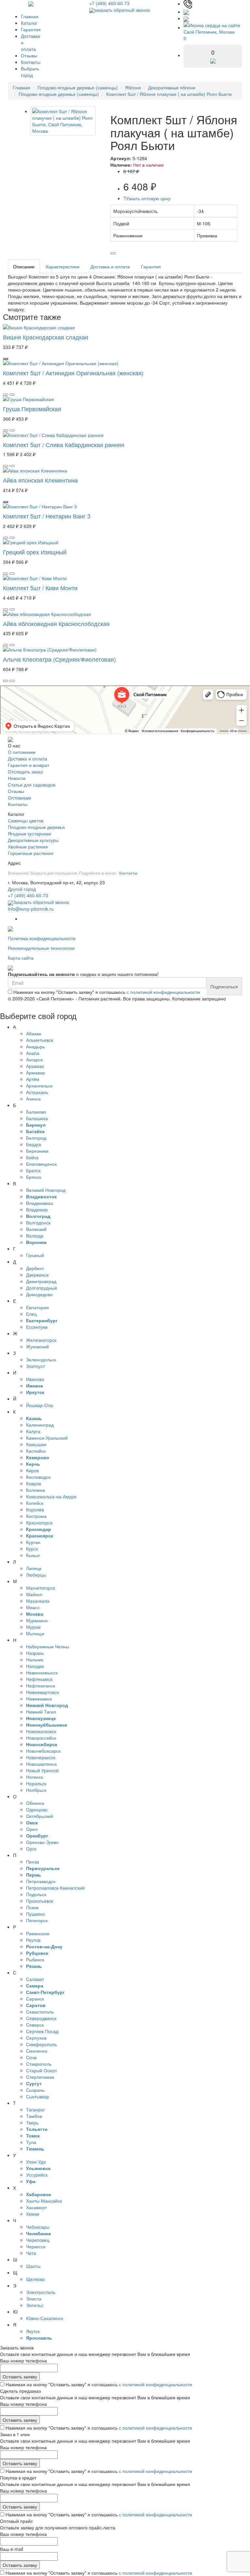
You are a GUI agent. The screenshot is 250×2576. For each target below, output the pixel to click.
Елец (31, 1314)
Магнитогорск (41, 1588)
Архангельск (39, 1086)
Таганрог (35, 2109)
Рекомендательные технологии (41, 948)
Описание (24, 266)
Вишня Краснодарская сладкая (46, 337)
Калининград (40, 1425)
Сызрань (35, 2090)
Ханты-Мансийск (44, 2201)
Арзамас (35, 1066)
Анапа (33, 1053)
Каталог (29, 23)
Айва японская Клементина (40, 480)
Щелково (35, 2279)
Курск (32, 1549)
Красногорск (39, 1522)
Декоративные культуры (33, 840)
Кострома (36, 1516)
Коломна (35, 1490)
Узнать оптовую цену (147, 198)
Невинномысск (42, 1672)
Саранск (35, 1999)
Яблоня (133, 87)
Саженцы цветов (26, 820)
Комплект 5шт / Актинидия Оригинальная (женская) (73, 373)
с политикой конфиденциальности (163, 992)
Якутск (33, 2331)
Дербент (35, 1268)
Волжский (36, 1229)
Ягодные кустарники (29, 833)
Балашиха (37, 1118)
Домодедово (39, 1294)
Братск (33, 1170)
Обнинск (35, 1803)
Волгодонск (38, 1222)
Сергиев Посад (42, 2031)
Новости (17, 778)
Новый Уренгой (42, 1770)
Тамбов (34, 2116)
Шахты (33, 2266)
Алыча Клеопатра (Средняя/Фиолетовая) (59, 659)
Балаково (36, 1112)
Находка (35, 1666)
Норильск (36, 1783)
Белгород (36, 1138)
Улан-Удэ (36, 2162)
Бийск (32, 1157)
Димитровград (41, 1281)
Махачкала (38, 1601)
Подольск (36, 1894)
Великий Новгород (46, 1190)
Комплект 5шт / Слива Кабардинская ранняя (64, 444)
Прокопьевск (40, 1901)
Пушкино (35, 1914)
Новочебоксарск (43, 1751)
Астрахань (37, 1092)
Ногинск (35, 1777)
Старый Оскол (41, 2070)
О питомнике (22, 752)
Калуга (33, 1431)
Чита (31, 2253)
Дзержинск (37, 1275)
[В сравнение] (113, 253)
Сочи (31, 2057)
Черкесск (36, 2246)
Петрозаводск (41, 1881)
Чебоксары (38, 2227)
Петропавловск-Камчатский (55, 1888)
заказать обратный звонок (122, 10)
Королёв (35, 1509)
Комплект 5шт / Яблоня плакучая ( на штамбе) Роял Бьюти (169, 94)
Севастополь (40, 2012)
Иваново (35, 1379)
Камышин (36, 1444)
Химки (33, 2214)
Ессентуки (37, 1327)
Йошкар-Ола (40, 1405)
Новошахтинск (41, 1764)
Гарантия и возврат (28, 765)
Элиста (34, 2299)
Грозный (35, 1255)
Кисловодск (38, 1477)
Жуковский (37, 1346)
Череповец (38, 2240)
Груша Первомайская (32, 409)
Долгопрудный (42, 1288)
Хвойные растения (28, 846)
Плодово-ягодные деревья (36, 827)
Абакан (34, 1033)
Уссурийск (37, 2175)
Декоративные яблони (172, 87)
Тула (31, 2142)
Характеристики (62, 266)
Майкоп (34, 1594)
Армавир (35, 1072)
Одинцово (37, 1809)
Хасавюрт (36, 2207)
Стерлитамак (40, 2077)
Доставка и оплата (110, 266)
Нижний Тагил (41, 1712)
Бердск (34, 1144)
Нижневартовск (42, 1692)
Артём (33, 1079)
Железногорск (41, 1340)
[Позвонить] (188, 4)
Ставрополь (39, 2064)
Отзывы (29, 55)
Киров (32, 1470)
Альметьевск (40, 1040)
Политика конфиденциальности (42, 938)
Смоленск (37, 2051)
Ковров (34, 1483)
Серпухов (36, 2038)
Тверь (32, 2122)
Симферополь (42, 2044)
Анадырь (35, 1046)
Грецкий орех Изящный (35, 552)
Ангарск (34, 1059)
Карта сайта (21, 958)
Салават (35, 1979)
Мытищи (35, 1633)
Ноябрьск (36, 1790)
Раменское (38, 1933)
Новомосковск (41, 1731)
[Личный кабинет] (186, 18)
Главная (30, 16)
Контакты (31, 62)
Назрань (35, 1653)
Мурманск (37, 1620)
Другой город (22, 889)
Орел (32, 1829)
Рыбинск (35, 1959)
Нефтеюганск (41, 1685)
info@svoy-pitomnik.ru (31, 909)
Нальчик (35, 1659)
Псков (32, 1907)
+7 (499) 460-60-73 (109, 3)
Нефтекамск (39, 1679)
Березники (37, 1151)
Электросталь (41, 2292)
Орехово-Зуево (42, 1842)
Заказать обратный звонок (41, 902)
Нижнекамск (39, 1699)
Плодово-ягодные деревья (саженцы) (78, 87)
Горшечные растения (31, 853)
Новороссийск (41, 1738)
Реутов (33, 1940)
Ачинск (33, 1099)
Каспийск (36, 1451)
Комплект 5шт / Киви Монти (40, 588)
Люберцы (36, 1575)
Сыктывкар (38, 2096)
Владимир (37, 1209)
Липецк (34, 1568)
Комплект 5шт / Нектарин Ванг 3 (47, 516)
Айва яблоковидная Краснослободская (56, 623)
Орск (31, 1849)
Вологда (35, 1236)
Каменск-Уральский (47, 1438)
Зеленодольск (41, 1359)
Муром (33, 1627)
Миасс (33, 1607)
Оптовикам (20, 798)
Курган (33, 1542)
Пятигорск (37, 1920)
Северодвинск (41, 2018)
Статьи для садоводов (32, 785)
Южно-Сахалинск (45, 2318)
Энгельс (35, 2305)
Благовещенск (41, 1164)
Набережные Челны (48, 1646)
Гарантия (31, 29)
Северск (35, 2025)
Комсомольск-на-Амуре (51, 1496)
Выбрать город (30, 72)
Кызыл (33, 1555)
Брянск (34, 1177)
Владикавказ (39, 1203)
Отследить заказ (25, 771)
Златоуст (35, 1366)
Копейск (35, 1503)
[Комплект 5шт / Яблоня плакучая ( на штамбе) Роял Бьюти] (63, 121)
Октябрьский (40, 1816)
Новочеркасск (41, 1757)
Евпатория (37, 1307)
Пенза (33, 1862)
